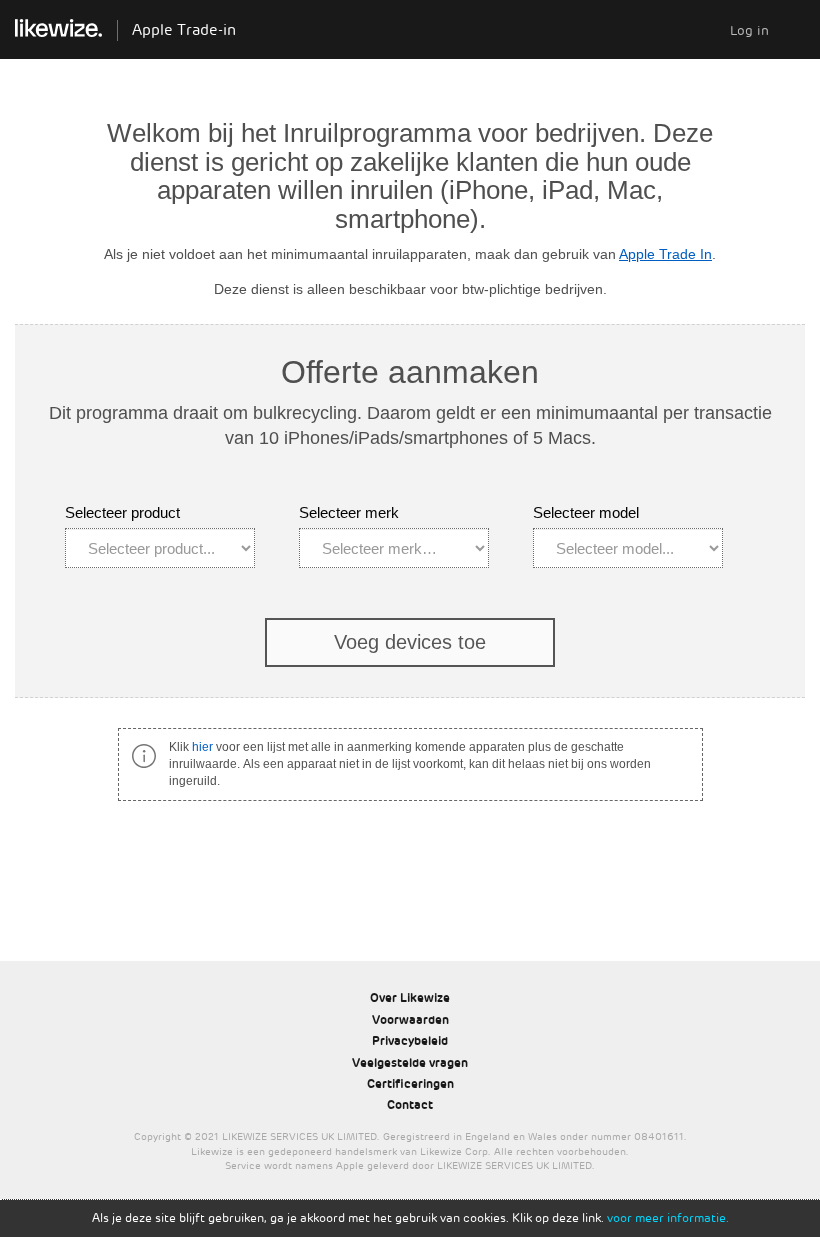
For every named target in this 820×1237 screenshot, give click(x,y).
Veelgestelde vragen (410, 1063)
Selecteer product (122, 512)
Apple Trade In (665, 254)
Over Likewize (410, 998)
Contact (410, 1105)
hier (202, 747)
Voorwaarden (410, 1020)
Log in (749, 30)
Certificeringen (410, 1084)
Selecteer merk (349, 512)
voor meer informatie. (668, 1218)
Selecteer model (586, 512)
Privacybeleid (410, 1041)
